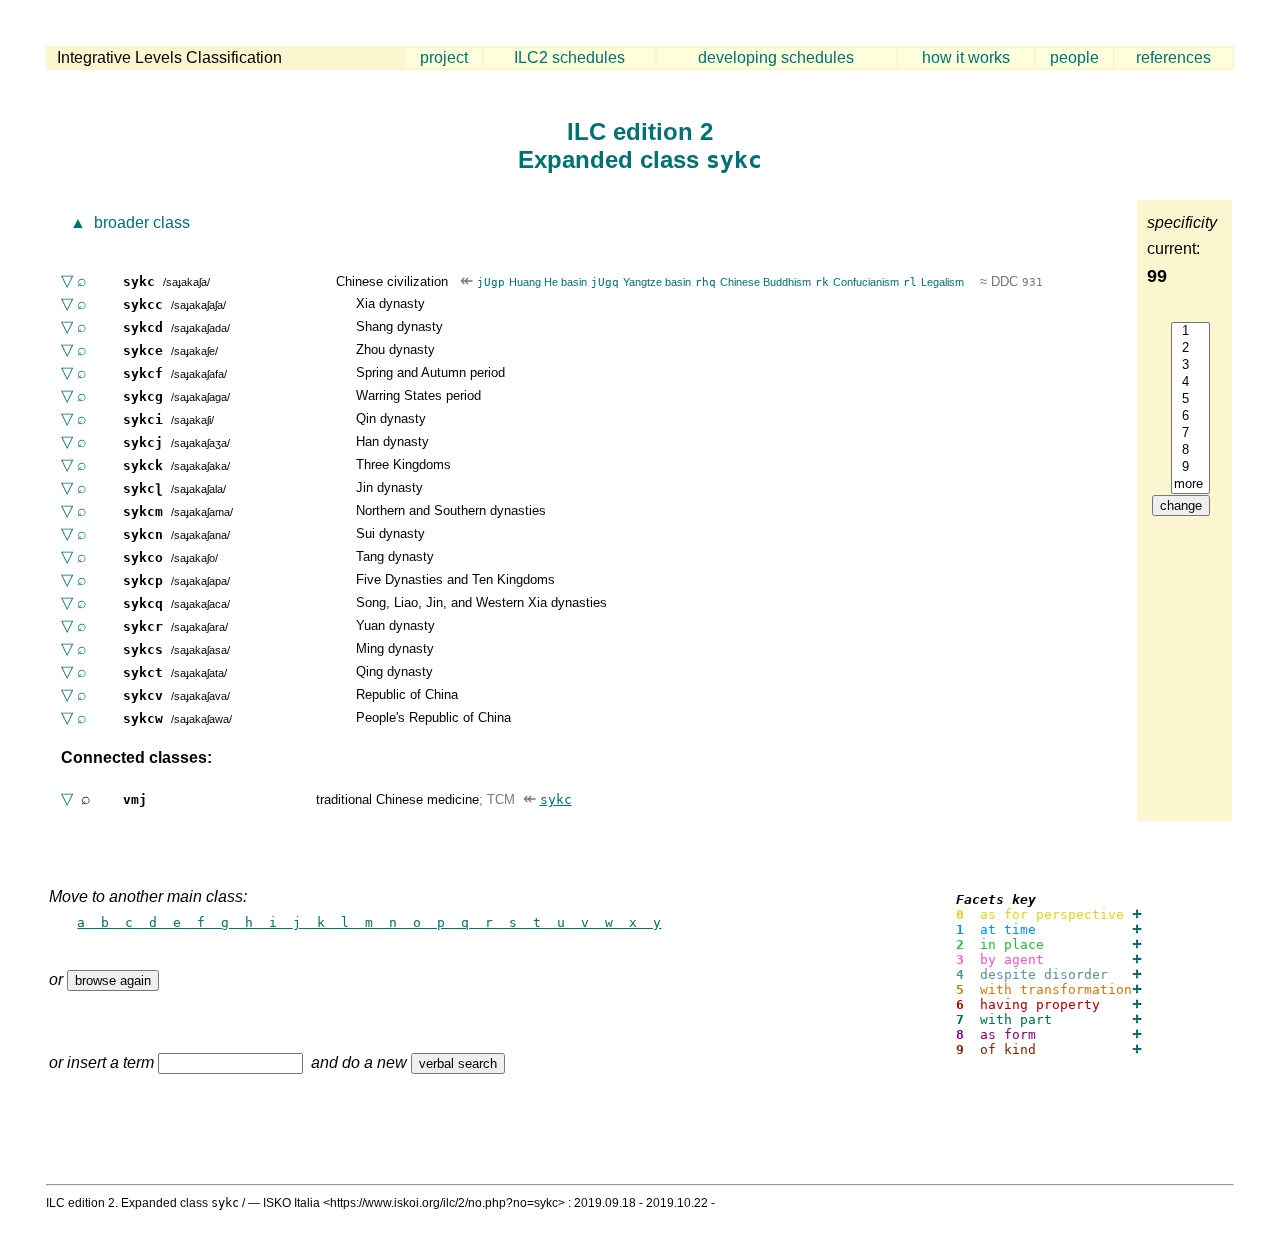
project (444, 57)
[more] (1190, 484)
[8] (1190, 450)
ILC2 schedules (569, 57)
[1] (1190, 331)
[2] (1190, 348)
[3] (1190, 365)
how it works (966, 57)
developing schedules (776, 57)
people (1074, 57)
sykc (556, 799)
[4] (1190, 382)
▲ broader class (128, 222)
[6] (1190, 416)
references (1173, 57)
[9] (1190, 467)
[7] (1190, 433)
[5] (1190, 399)
